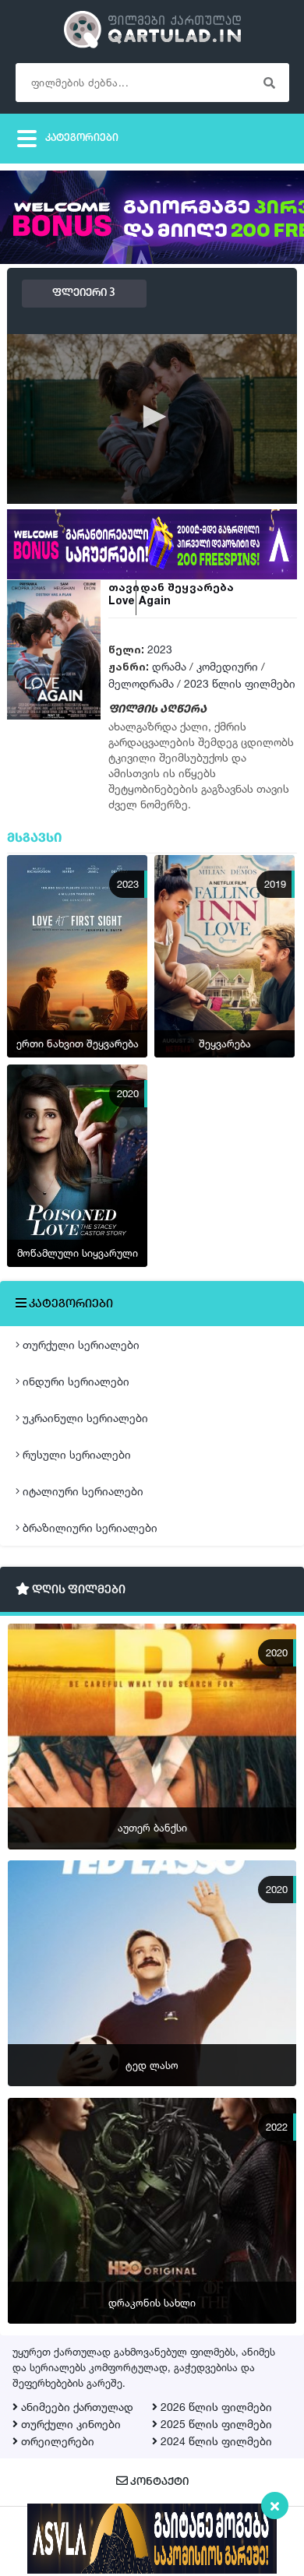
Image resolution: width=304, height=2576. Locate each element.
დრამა (169, 666)
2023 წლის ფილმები (240, 683)
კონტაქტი (158, 2482)
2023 (160, 649)
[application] (152, 418)
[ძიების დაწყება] (270, 83)
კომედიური (227, 666)
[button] (152, 417)
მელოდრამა (141, 683)
